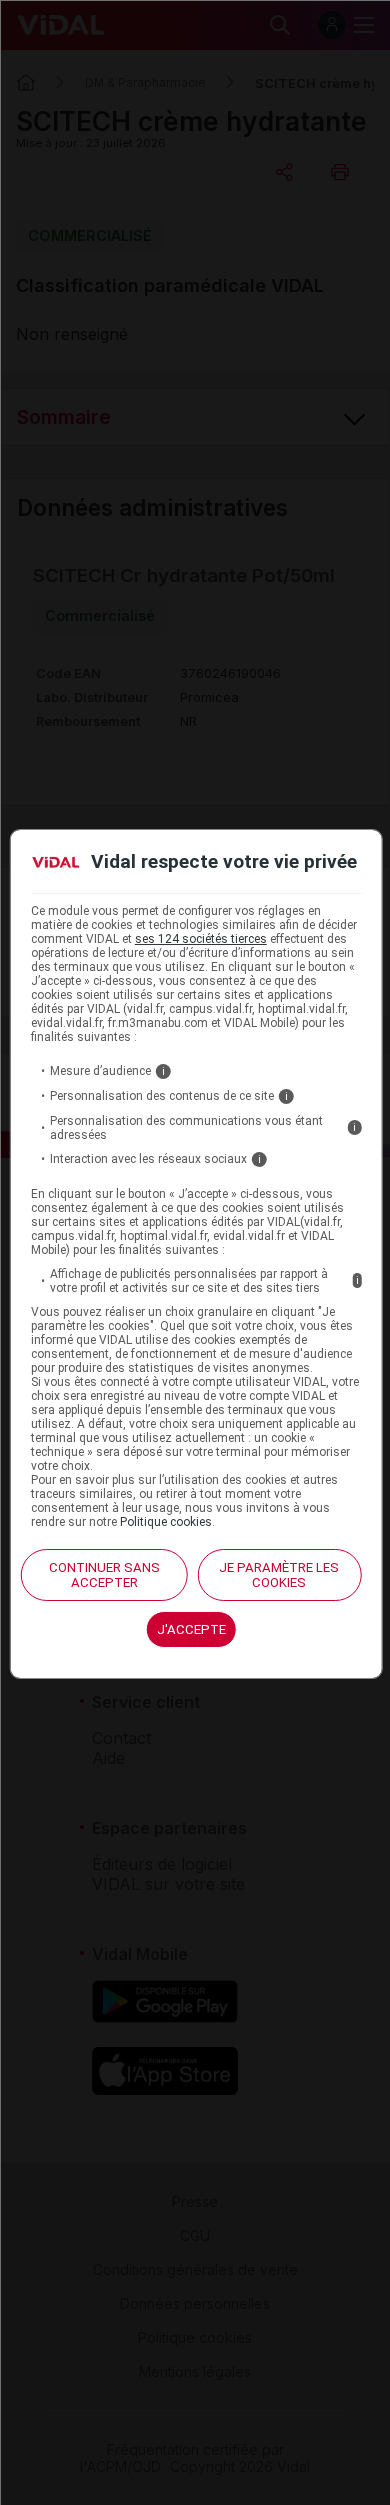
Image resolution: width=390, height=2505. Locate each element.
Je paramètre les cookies (279, 1575)
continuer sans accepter (104, 1575)
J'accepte (191, 1629)
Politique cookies (166, 1522)
